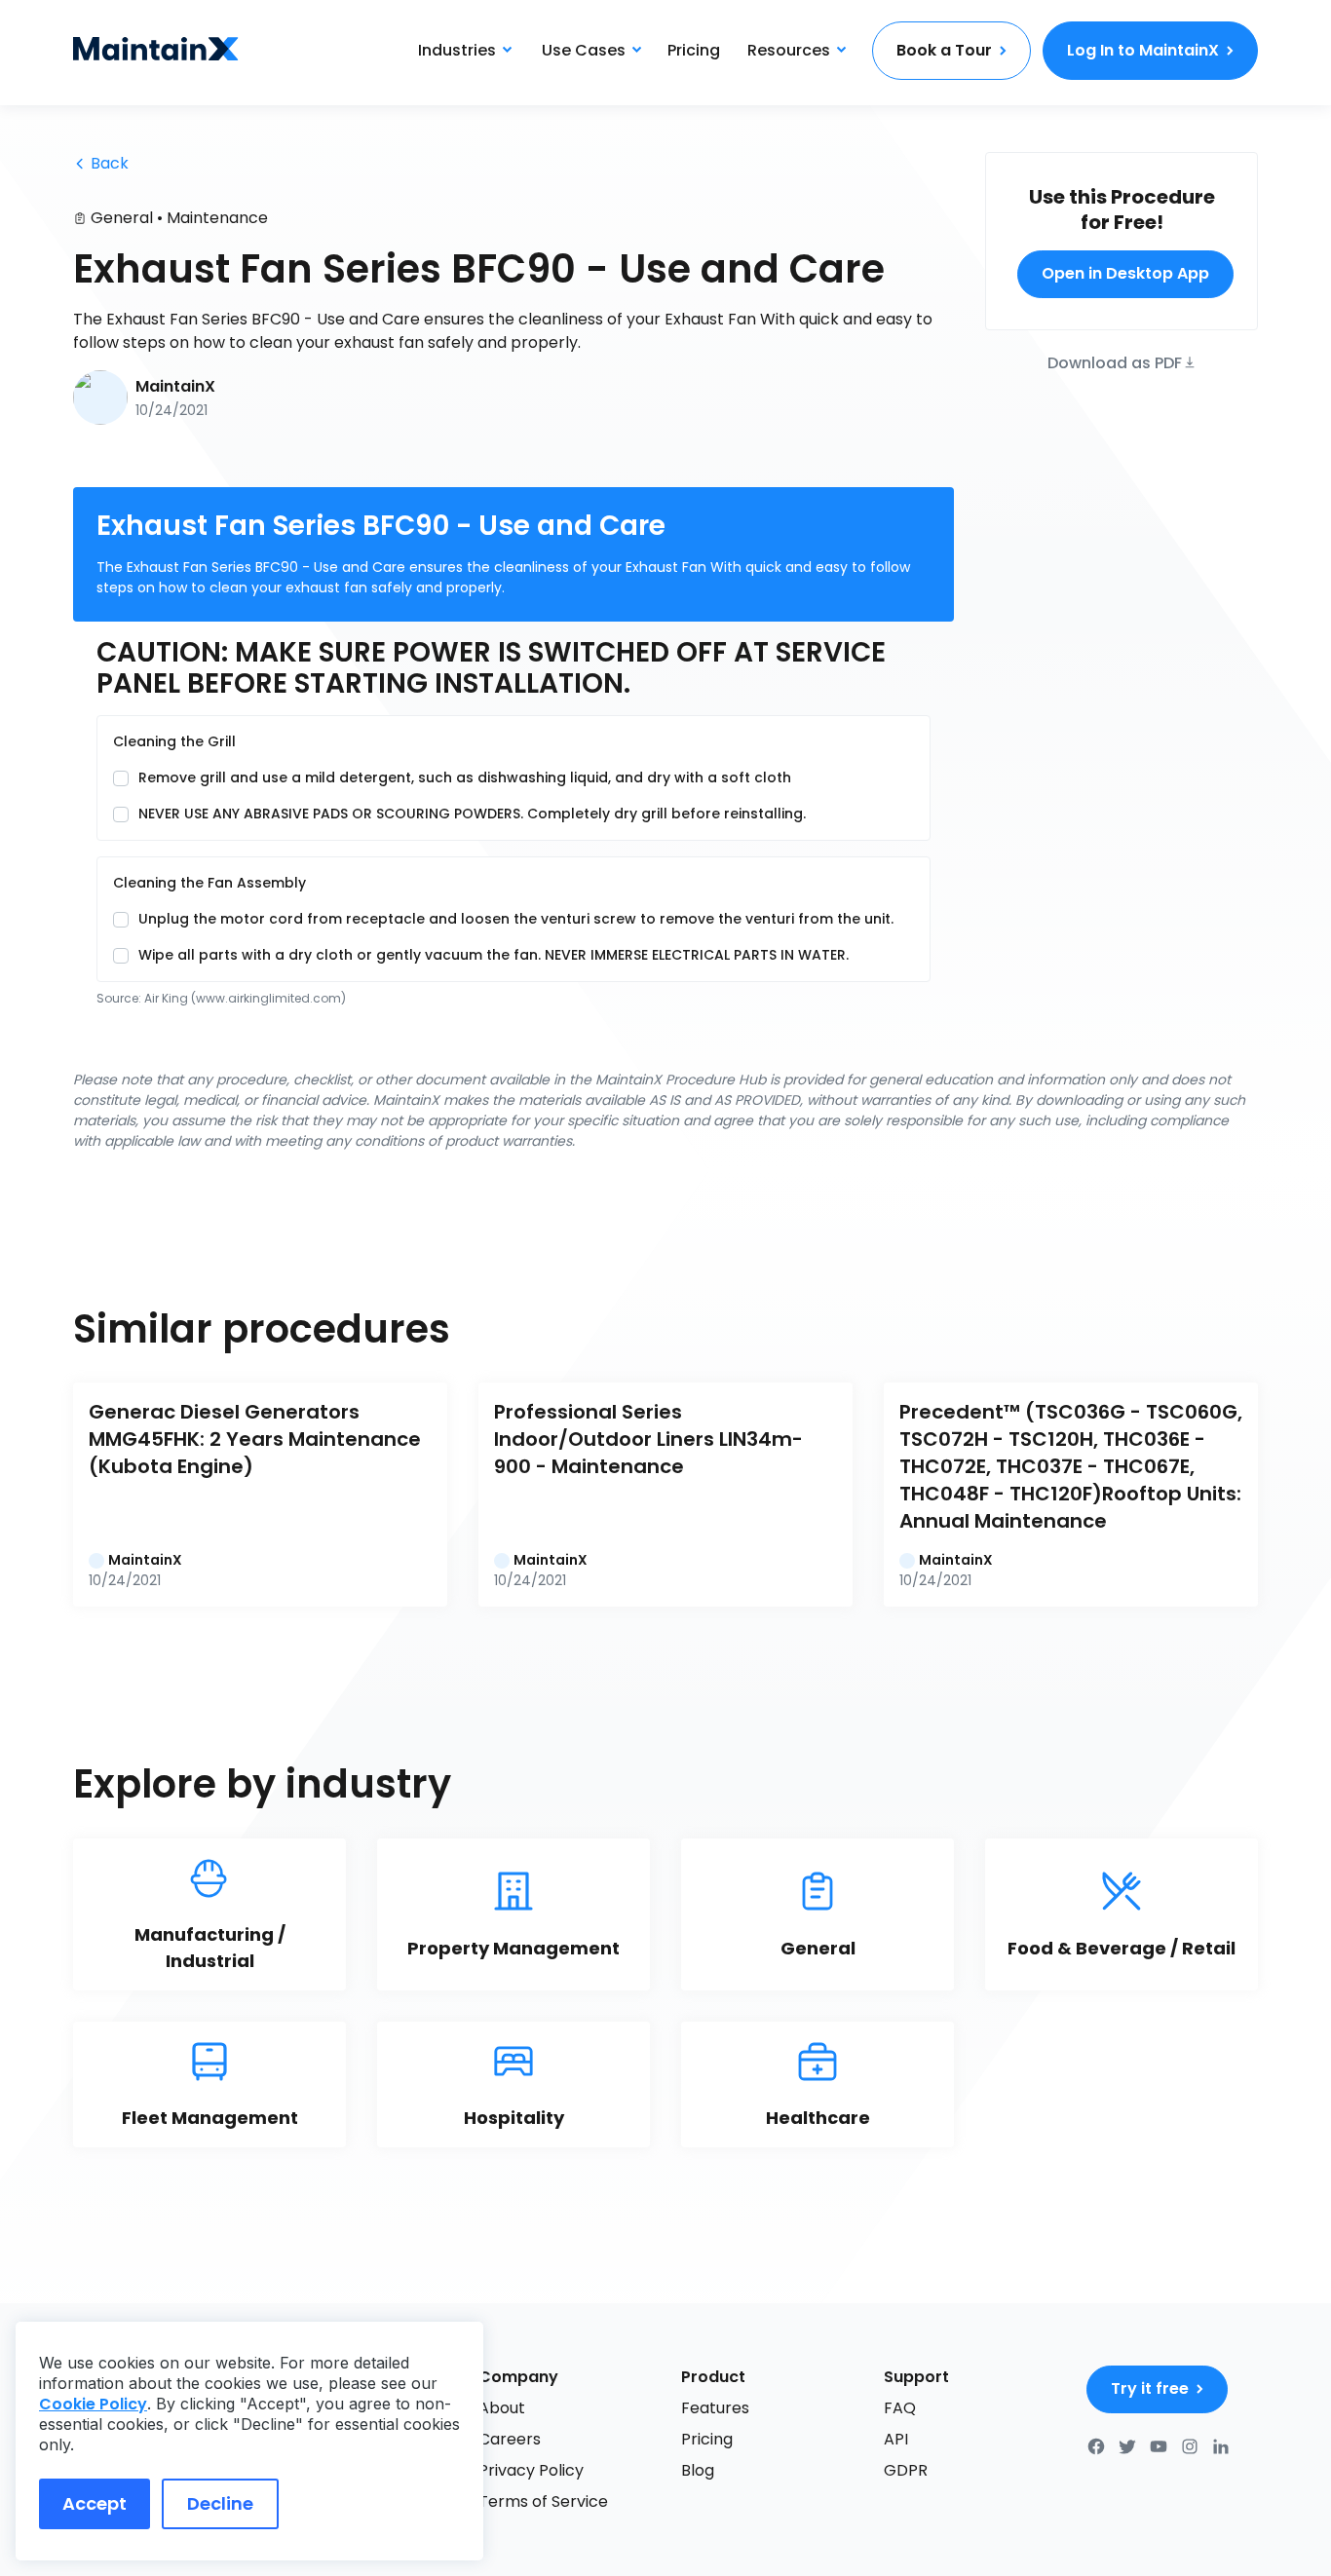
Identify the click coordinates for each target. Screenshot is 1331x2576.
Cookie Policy (93, 2404)
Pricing (694, 50)
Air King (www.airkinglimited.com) (245, 998)
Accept (95, 2503)
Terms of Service (543, 2501)
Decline (220, 2503)
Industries (457, 50)
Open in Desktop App (1125, 273)
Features (715, 2408)
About (502, 2408)
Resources (789, 50)
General (122, 218)
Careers (510, 2439)
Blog (698, 2470)
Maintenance (217, 218)
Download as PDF (1115, 361)
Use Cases (584, 50)
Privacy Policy (531, 2470)
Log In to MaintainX (1143, 50)
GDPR (906, 2470)
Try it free (1150, 2388)
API (896, 2439)
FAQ (900, 2408)
